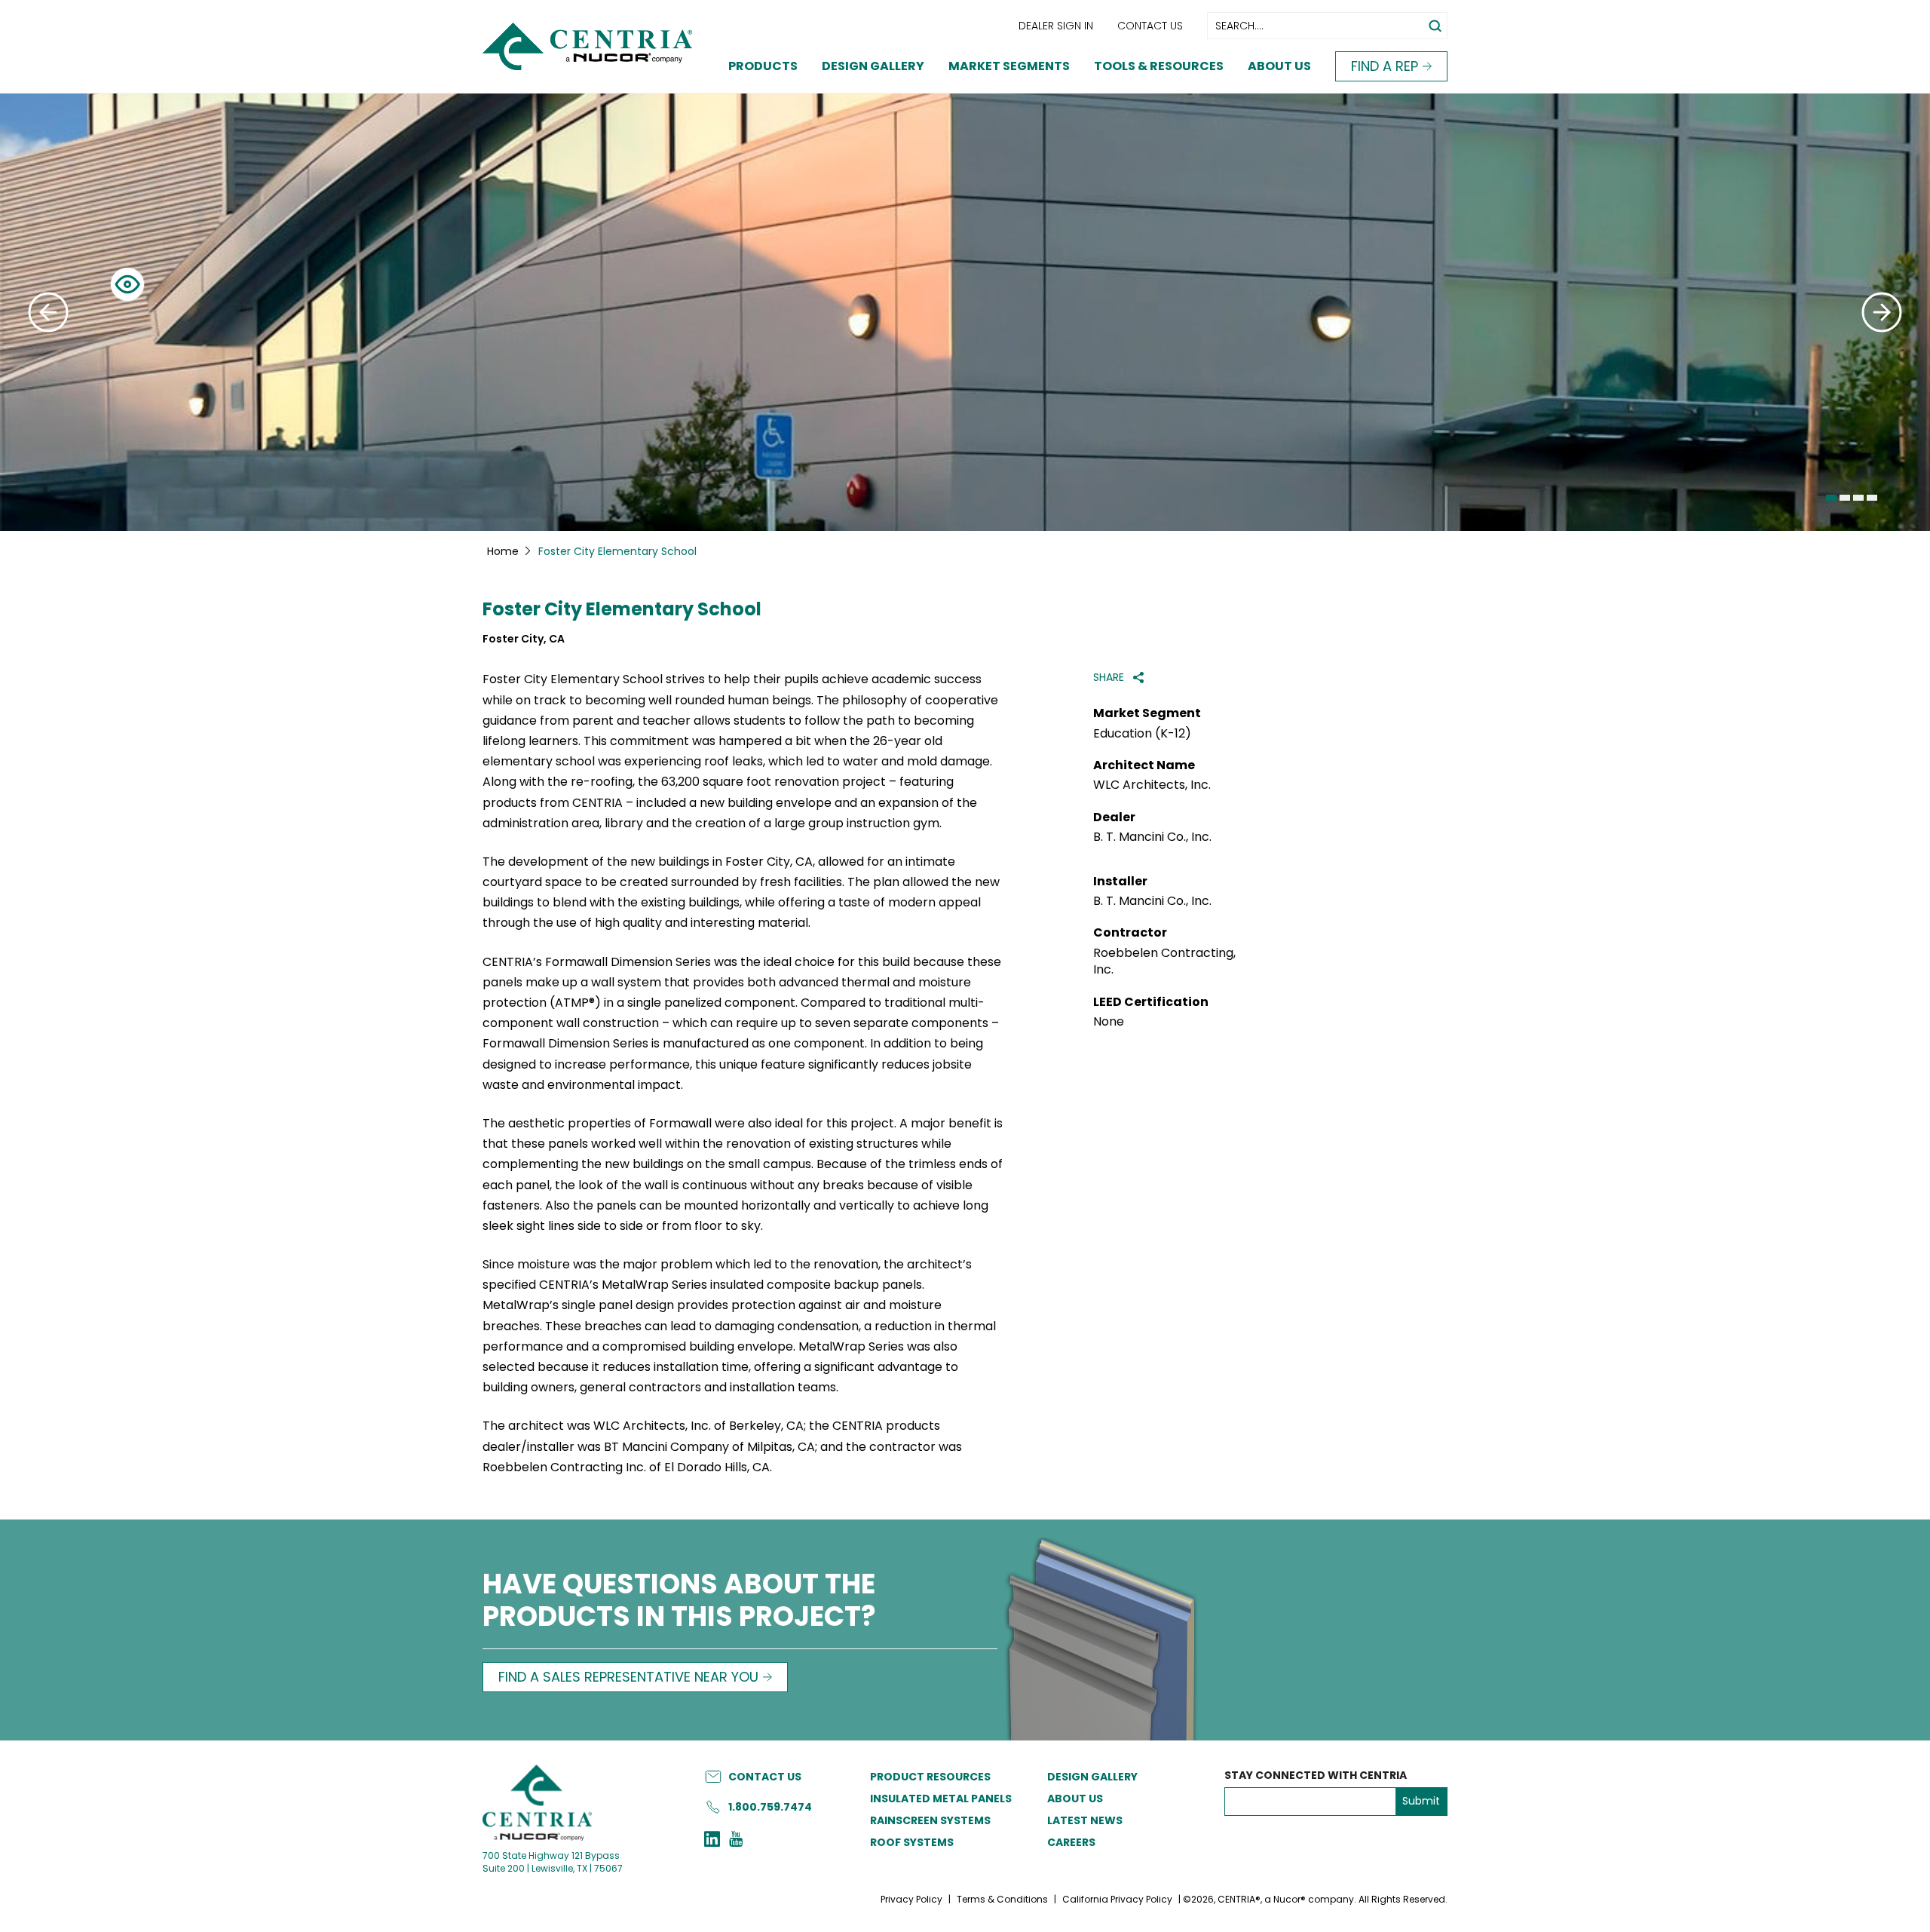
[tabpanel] (965, 312)
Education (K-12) (1142, 734)
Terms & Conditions (1002, 1899)
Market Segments (1009, 66)
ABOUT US (1075, 1799)
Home (503, 551)
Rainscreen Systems (930, 1820)
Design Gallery (873, 66)
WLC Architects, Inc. (1152, 785)
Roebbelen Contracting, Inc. (1164, 961)
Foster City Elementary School (622, 610)
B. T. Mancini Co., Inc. (1152, 837)
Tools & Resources (1159, 66)
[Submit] (48, 312)
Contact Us (1150, 26)
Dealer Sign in (1056, 26)
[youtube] (736, 1841)
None (1109, 1022)
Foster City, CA (524, 639)
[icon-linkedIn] (712, 1841)
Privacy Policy (911, 1899)
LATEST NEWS (1085, 1820)
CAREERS (1071, 1842)
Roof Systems (912, 1842)
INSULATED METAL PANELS (941, 1799)
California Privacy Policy (1117, 1899)
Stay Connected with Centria (1316, 1776)
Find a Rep (1385, 66)
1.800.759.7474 (770, 1807)
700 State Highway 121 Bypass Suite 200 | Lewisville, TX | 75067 (553, 1862)
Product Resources (930, 1777)
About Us (1279, 66)
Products (763, 66)
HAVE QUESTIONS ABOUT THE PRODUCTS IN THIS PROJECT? (679, 1602)
